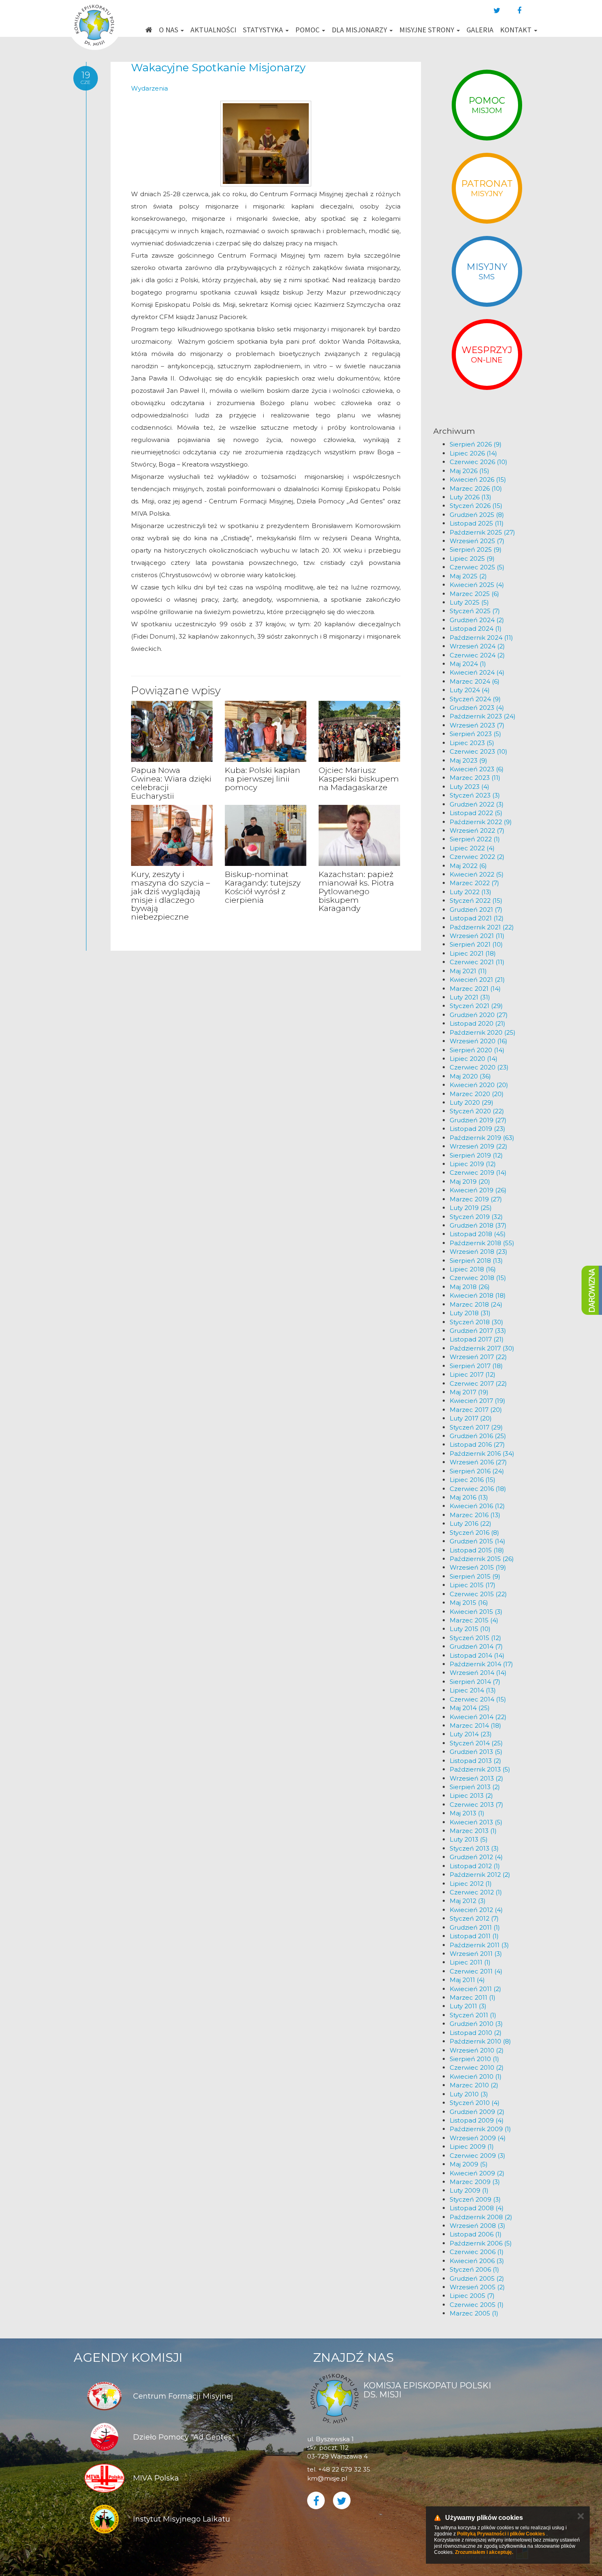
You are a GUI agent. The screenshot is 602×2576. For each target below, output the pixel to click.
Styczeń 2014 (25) (476, 1743)
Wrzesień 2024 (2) (477, 646)
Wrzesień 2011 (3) (476, 1954)
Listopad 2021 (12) (477, 918)
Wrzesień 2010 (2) (477, 2050)
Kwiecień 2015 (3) (476, 1612)
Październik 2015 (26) (482, 1559)
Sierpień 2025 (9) (476, 549)
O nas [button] (169, 30)
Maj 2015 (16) (469, 1603)
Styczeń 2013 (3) (474, 1848)
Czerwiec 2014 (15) (478, 1699)
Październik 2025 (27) (482, 532)
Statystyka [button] (264, 30)
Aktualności (213, 30)
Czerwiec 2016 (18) (478, 1489)
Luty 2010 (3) (469, 2094)
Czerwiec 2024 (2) (477, 655)
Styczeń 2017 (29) (476, 1427)
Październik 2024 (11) (481, 638)
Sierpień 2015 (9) (475, 1576)
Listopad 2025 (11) (477, 523)
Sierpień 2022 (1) (475, 839)
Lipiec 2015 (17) (473, 1585)
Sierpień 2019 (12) (476, 1155)
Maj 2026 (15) (470, 471)
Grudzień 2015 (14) (478, 1541)
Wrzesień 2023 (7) (477, 725)
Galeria (480, 30)
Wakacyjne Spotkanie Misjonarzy (218, 68)
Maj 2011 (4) (467, 1980)
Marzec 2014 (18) (475, 1725)
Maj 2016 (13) (469, 1497)
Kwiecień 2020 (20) (479, 1085)
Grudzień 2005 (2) (477, 2278)
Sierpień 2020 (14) (477, 1050)
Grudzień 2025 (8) (477, 515)
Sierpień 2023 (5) (475, 734)
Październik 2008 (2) (481, 2217)
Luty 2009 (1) (469, 2190)
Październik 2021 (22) (482, 927)
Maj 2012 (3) (468, 1901)
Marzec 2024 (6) (475, 681)
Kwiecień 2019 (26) (478, 1190)
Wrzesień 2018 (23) (479, 1252)
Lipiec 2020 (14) (474, 1059)
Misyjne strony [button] (428, 30)
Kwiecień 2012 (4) (476, 1910)
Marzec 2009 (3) (475, 2182)
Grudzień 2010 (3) (476, 2024)
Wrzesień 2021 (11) (477, 936)
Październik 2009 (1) (480, 2129)
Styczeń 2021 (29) (476, 1006)
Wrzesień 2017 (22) (478, 1357)
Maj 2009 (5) (469, 2164)
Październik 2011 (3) (479, 1945)
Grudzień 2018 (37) (478, 1225)
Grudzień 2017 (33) (478, 1331)
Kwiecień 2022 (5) (477, 874)
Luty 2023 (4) (470, 787)
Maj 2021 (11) (468, 971)
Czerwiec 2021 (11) (477, 962)
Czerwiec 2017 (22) (478, 1383)
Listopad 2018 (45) (478, 1234)
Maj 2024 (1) (468, 664)
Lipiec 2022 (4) (472, 848)
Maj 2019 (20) (470, 1182)
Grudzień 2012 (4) (476, 1857)
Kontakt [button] (517, 30)
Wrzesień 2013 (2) (476, 1778)
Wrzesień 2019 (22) (479, 1146)
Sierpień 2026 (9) (476, 444)
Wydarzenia (149, 88)
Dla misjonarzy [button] (360, 30)
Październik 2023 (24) (483, 716)
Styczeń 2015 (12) (475, 1638)
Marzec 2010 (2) (474, 2085)
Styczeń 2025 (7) (475, 611)
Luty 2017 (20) (471, 1418)
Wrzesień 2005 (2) (477, 2287)
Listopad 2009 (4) (477, 2120)
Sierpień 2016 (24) (477, 1471)
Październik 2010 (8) (480, 2041)
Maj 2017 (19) (469, 1392)
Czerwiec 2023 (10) (479, 751)
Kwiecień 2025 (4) (477, 585)
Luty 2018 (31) (470, 1313)
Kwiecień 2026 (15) (478, 479)
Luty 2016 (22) (471, 1524)
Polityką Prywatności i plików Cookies (501, 2534)
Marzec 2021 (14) (475, 989)
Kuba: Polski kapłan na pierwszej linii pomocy (263, 779)
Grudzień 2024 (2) (477, 620)
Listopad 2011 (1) (474, 1936)
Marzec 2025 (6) (474, 594)
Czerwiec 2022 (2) (477, 857)
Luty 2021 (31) (470, 997)
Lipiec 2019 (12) (473, 1164)
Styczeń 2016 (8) (474, 1533)
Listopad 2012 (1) (475, 1866)
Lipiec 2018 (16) (473, 1269)
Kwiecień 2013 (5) (476, 1822)
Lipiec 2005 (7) (472, 2296)
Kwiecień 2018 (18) (478, 1295)
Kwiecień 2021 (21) (477, 980)
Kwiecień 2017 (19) (478, 1401)
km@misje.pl (327, 2478)
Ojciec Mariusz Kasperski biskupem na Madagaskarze (359, 779)
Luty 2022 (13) (471, 892)
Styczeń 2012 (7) (474, 1918)
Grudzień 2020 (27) (479, 1015)
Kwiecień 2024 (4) (477, 672)
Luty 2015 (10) (470, 1629)
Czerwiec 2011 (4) (476, 1971)
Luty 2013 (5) (469, 1839)
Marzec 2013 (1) (473, 1831)
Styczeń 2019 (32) (476, 1217)
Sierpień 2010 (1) (474, 2059)
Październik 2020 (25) (483, 1032)
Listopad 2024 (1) (476, 629)
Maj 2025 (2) (468, 576)
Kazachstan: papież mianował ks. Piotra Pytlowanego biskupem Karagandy (356, 892)
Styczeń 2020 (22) (477, 1111)
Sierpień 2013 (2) (475, 1787)
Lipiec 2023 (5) (472, 743)
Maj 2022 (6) (468, 866)
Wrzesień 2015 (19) (478, 1567)
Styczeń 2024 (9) (475, 699)
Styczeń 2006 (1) (474, 2269)
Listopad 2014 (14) (477, 1655)
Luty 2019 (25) (471, 1208)
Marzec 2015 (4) (474, 1620)
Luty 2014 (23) (471, 1734)
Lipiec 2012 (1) (471, 1884)
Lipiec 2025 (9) (472, 558)
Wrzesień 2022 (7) (477, 830)
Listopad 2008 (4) (477, 2208)
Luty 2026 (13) (471, 497)
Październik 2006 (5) (481, 2243)
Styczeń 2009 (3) (475, 2199)
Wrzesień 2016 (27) (478, 1462)
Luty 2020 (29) (472, 1102)
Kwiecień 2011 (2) (475, 1989)
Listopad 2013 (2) (475, 1761)
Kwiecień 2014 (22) (478, 1717)
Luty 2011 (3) (468, 2006)
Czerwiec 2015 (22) (478, 1594)
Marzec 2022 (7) (474, 883)
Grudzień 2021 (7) (476, 910)
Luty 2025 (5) (469, 602)
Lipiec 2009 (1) (472, 2147)
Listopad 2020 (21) (478, 1023)
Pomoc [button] (308, 30)
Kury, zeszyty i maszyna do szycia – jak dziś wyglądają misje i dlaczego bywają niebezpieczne (171, 896)
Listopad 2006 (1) (476, 2234)
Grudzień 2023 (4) (477, 708)
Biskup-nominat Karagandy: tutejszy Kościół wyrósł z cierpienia (263, 887)
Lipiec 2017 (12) (473, 1374)
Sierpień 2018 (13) (476, 1261)
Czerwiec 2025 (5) (477, 567)
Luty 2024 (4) (470, 690)
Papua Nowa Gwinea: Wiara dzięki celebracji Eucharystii (171, 783)
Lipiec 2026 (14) (473, 453)
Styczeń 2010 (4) (475, 2103)
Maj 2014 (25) (470, 1708)
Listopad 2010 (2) (476, 2033)
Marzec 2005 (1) (474, 2313)
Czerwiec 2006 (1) (477, 2252)
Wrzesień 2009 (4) (478, 2138)
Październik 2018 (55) (482, 1243)
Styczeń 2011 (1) (473, 2015)
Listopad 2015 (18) (477, 1550)
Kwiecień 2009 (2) (477, 2173)
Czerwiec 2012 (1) (476, 1892)
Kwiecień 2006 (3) (477, 2261)
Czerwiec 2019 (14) (478, 1172)
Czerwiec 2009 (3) (478, 2156)
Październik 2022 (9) (481, 822)
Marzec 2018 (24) (476, 1304)
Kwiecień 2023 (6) (477, 769)
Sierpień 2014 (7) (475, 1682)
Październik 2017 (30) (482, 1348)
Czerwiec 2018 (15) (478, 1278)
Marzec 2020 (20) (477, 1094)
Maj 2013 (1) (467, 1813)
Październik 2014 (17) (481, 1664)
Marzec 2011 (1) (473, 1997)
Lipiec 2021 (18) (473, 953)
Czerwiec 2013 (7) (476, 1805)
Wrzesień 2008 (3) (478, 2226)
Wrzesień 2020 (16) (479, 1041)
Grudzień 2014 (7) (476, 1646)
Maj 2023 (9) (468, 760)
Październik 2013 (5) (480, 1769)
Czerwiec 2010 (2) (477, 2067)
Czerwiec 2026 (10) (479, 462)
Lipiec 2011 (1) (470, 1962)
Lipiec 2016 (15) (473, 1480)
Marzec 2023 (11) (475, 778)
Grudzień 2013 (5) (476, 1752)
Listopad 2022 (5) (476, 813)
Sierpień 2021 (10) (476, 944)
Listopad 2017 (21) (477, 1339)
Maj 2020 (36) (470, 1076)
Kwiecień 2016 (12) (477, 1506)
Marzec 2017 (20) (476, 1410)
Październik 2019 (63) (482, 1138)
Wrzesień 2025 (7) (477, 541)
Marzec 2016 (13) (475, 1515)
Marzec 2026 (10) (476, 488)
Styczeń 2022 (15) (476, 901)
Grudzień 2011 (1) (475, 1927)
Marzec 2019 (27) (476, 1199)
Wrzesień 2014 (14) (478, 1673)
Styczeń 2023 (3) (475, 795)
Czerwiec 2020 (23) (479, 1067)
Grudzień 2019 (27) (478, 1120)
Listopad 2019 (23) (478, 1129)
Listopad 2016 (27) (477, 1444)
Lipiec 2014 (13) (473, 1690)
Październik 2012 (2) (480, 1875)
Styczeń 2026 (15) (476, 506)
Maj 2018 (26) (470, 1287)
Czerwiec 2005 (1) (477, 2305)
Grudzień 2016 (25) (478, 1436)
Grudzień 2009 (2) (477, 2112)
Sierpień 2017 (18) (476, 1366)
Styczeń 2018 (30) (476, 1322)
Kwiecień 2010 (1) (476, 2076)
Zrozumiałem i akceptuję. (484, 2552)
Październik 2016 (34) (482, 1453)
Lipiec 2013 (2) (471, 1795)
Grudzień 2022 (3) (477, 804)
